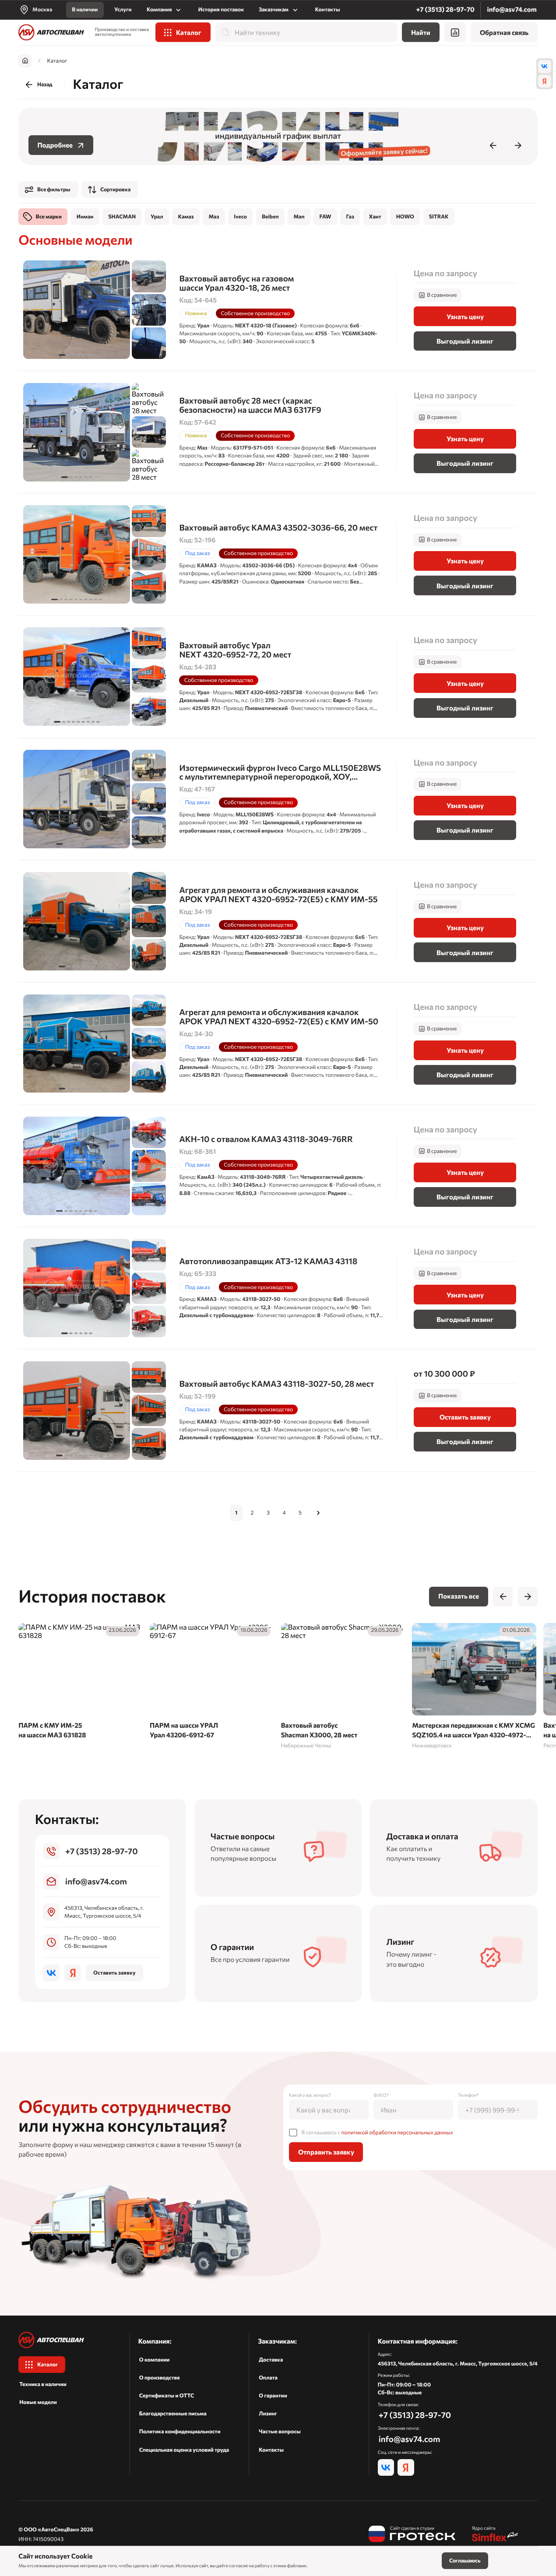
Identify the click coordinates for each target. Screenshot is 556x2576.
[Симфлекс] (495, 2534)
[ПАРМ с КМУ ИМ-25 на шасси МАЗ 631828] (81, 1683)
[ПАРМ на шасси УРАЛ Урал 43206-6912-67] (212, 1683)
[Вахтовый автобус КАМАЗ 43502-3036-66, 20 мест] (278, 554)
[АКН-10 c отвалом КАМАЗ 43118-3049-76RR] (278, 1166)
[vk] (545, 67)
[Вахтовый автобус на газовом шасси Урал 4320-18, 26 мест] (278, 310)
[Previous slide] (493, 145)
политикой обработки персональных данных (397, 2132)
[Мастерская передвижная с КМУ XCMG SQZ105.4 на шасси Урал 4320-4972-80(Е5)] (474, 1687)
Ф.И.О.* (381, 2095)
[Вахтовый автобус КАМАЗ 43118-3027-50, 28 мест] (278, 1410)
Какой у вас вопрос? (310, 2095)
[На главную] (51, 32)
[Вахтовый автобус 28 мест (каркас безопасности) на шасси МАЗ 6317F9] (278, 432)
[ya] (545, 81)
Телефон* (468, 2095)
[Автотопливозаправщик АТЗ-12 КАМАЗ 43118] (278, 1288)
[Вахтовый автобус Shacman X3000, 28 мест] (343, 1687)
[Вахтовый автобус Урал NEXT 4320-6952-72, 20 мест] (278, 677)
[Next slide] (518, 145)
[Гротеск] (412, 2534)
